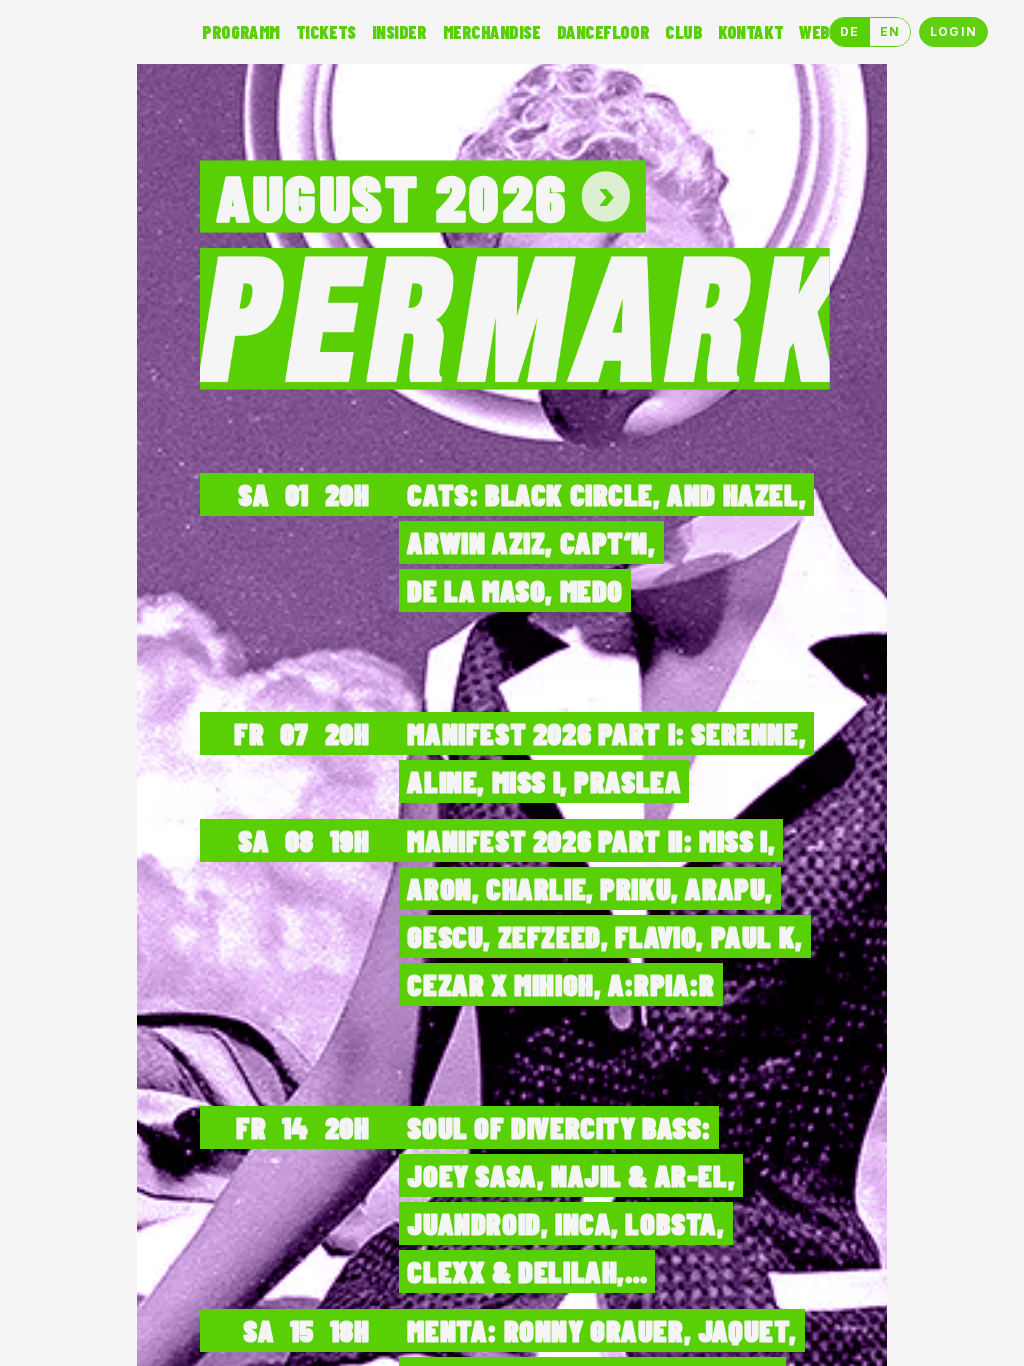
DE (849, 31)
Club (683, 32)
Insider (399, 32)
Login (953, 31)
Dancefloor (603, 32)
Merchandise (492, 32)
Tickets (326, 32)
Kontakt (750, 32)
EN (890, 31)
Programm (240, 32)
